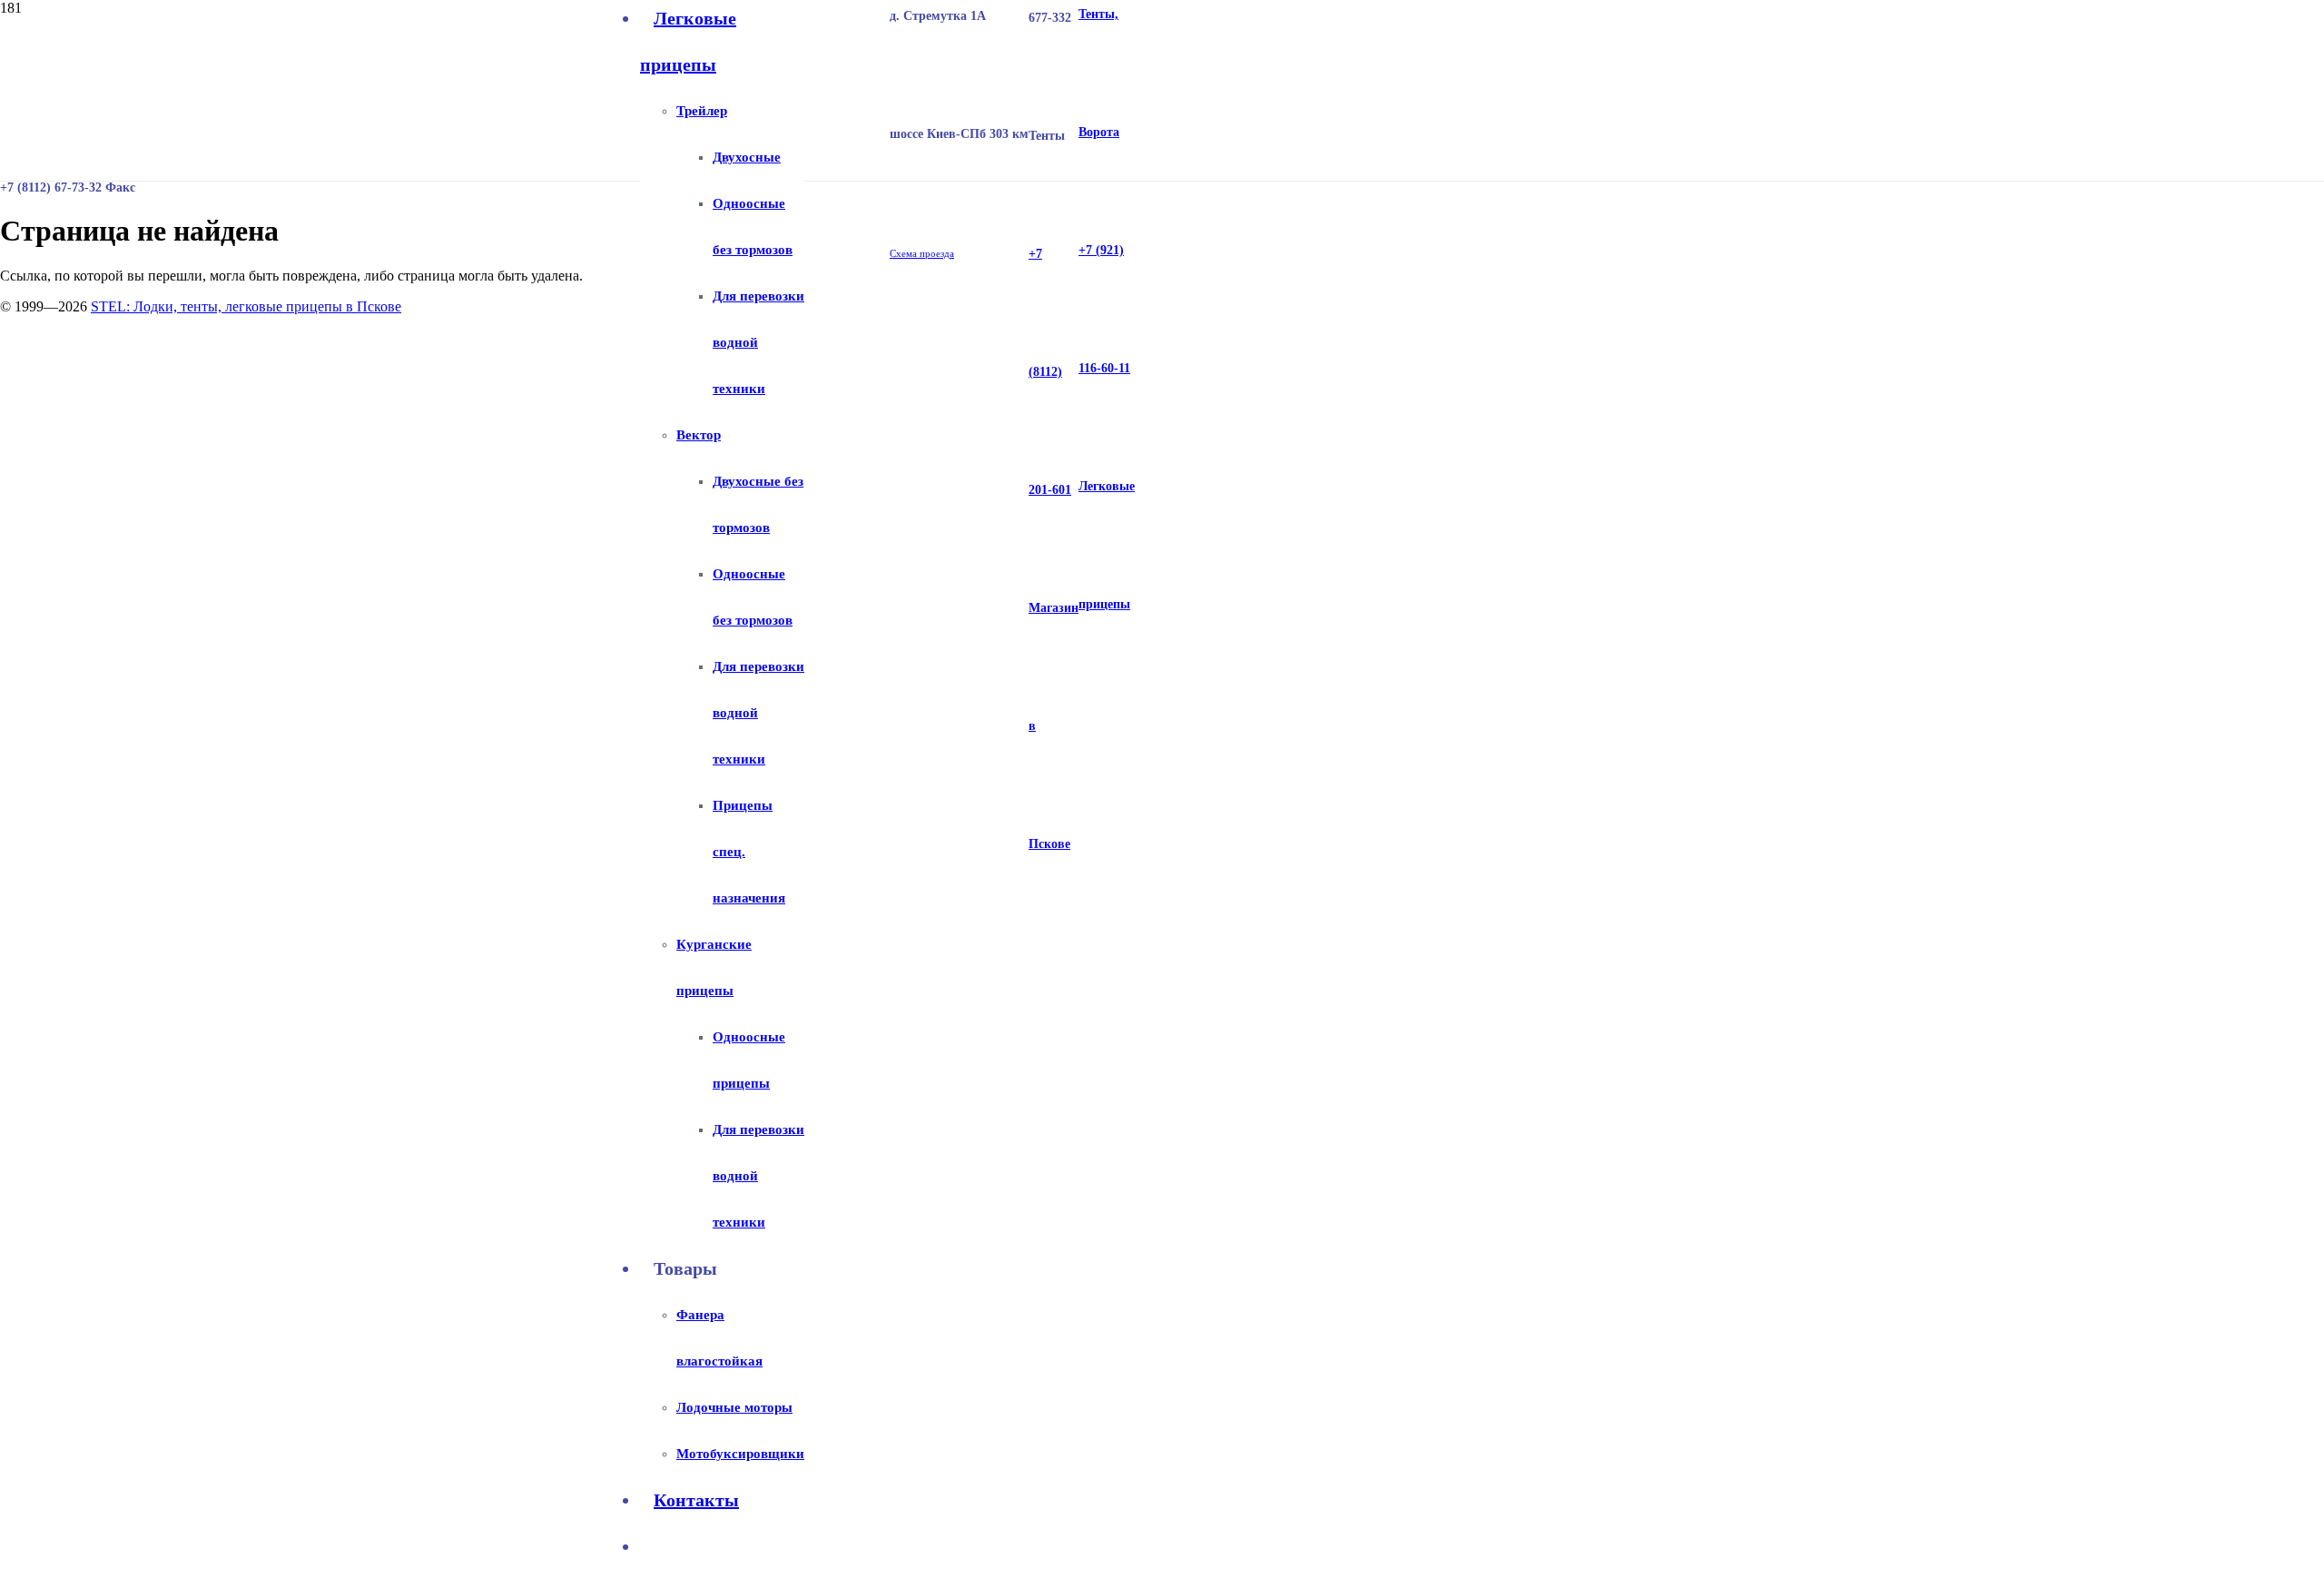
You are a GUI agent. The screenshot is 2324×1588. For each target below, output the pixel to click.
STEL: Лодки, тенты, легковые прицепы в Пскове (246, 306)
